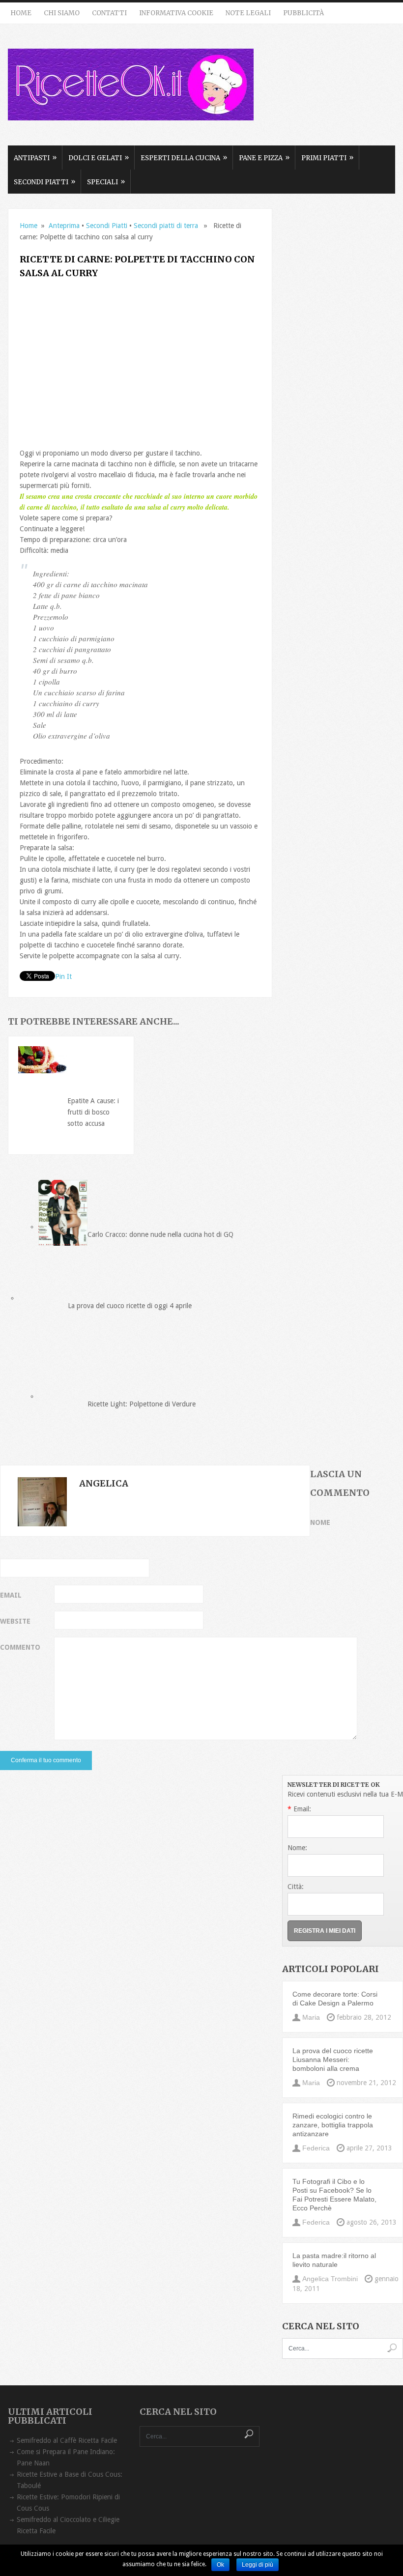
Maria (311, 2017)
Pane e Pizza (264, 158)
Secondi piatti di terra (166, 226)
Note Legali (248, 13)
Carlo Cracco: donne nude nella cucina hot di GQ (160, 1234)
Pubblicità (303, 13)
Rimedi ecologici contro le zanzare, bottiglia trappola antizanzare (333, 2125)
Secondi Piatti (44, 182)
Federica (316, 2148)
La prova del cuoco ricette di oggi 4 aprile (130, 1306)
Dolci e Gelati (99, 158)
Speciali (106, 182)
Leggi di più (258, 2565)
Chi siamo (62, 13)
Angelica (104, 1483)
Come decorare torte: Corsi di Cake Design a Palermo (335, 1999)
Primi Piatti (327, 158)
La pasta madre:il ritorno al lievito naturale (334, 2260)
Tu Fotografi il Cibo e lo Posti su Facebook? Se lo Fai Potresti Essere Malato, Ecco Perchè (334, 2195)
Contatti (109, 13)
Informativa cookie (176, 13)
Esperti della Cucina (184, 158)
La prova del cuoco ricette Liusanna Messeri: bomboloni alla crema (333, 2060)
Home (21, 13)
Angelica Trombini (330, 2279)
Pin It (63, 976)
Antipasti (35, 158)
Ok (220, 2565)
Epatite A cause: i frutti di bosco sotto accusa (93, 1112)
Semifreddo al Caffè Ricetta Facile (67, 2440)
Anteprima (64, 226)
